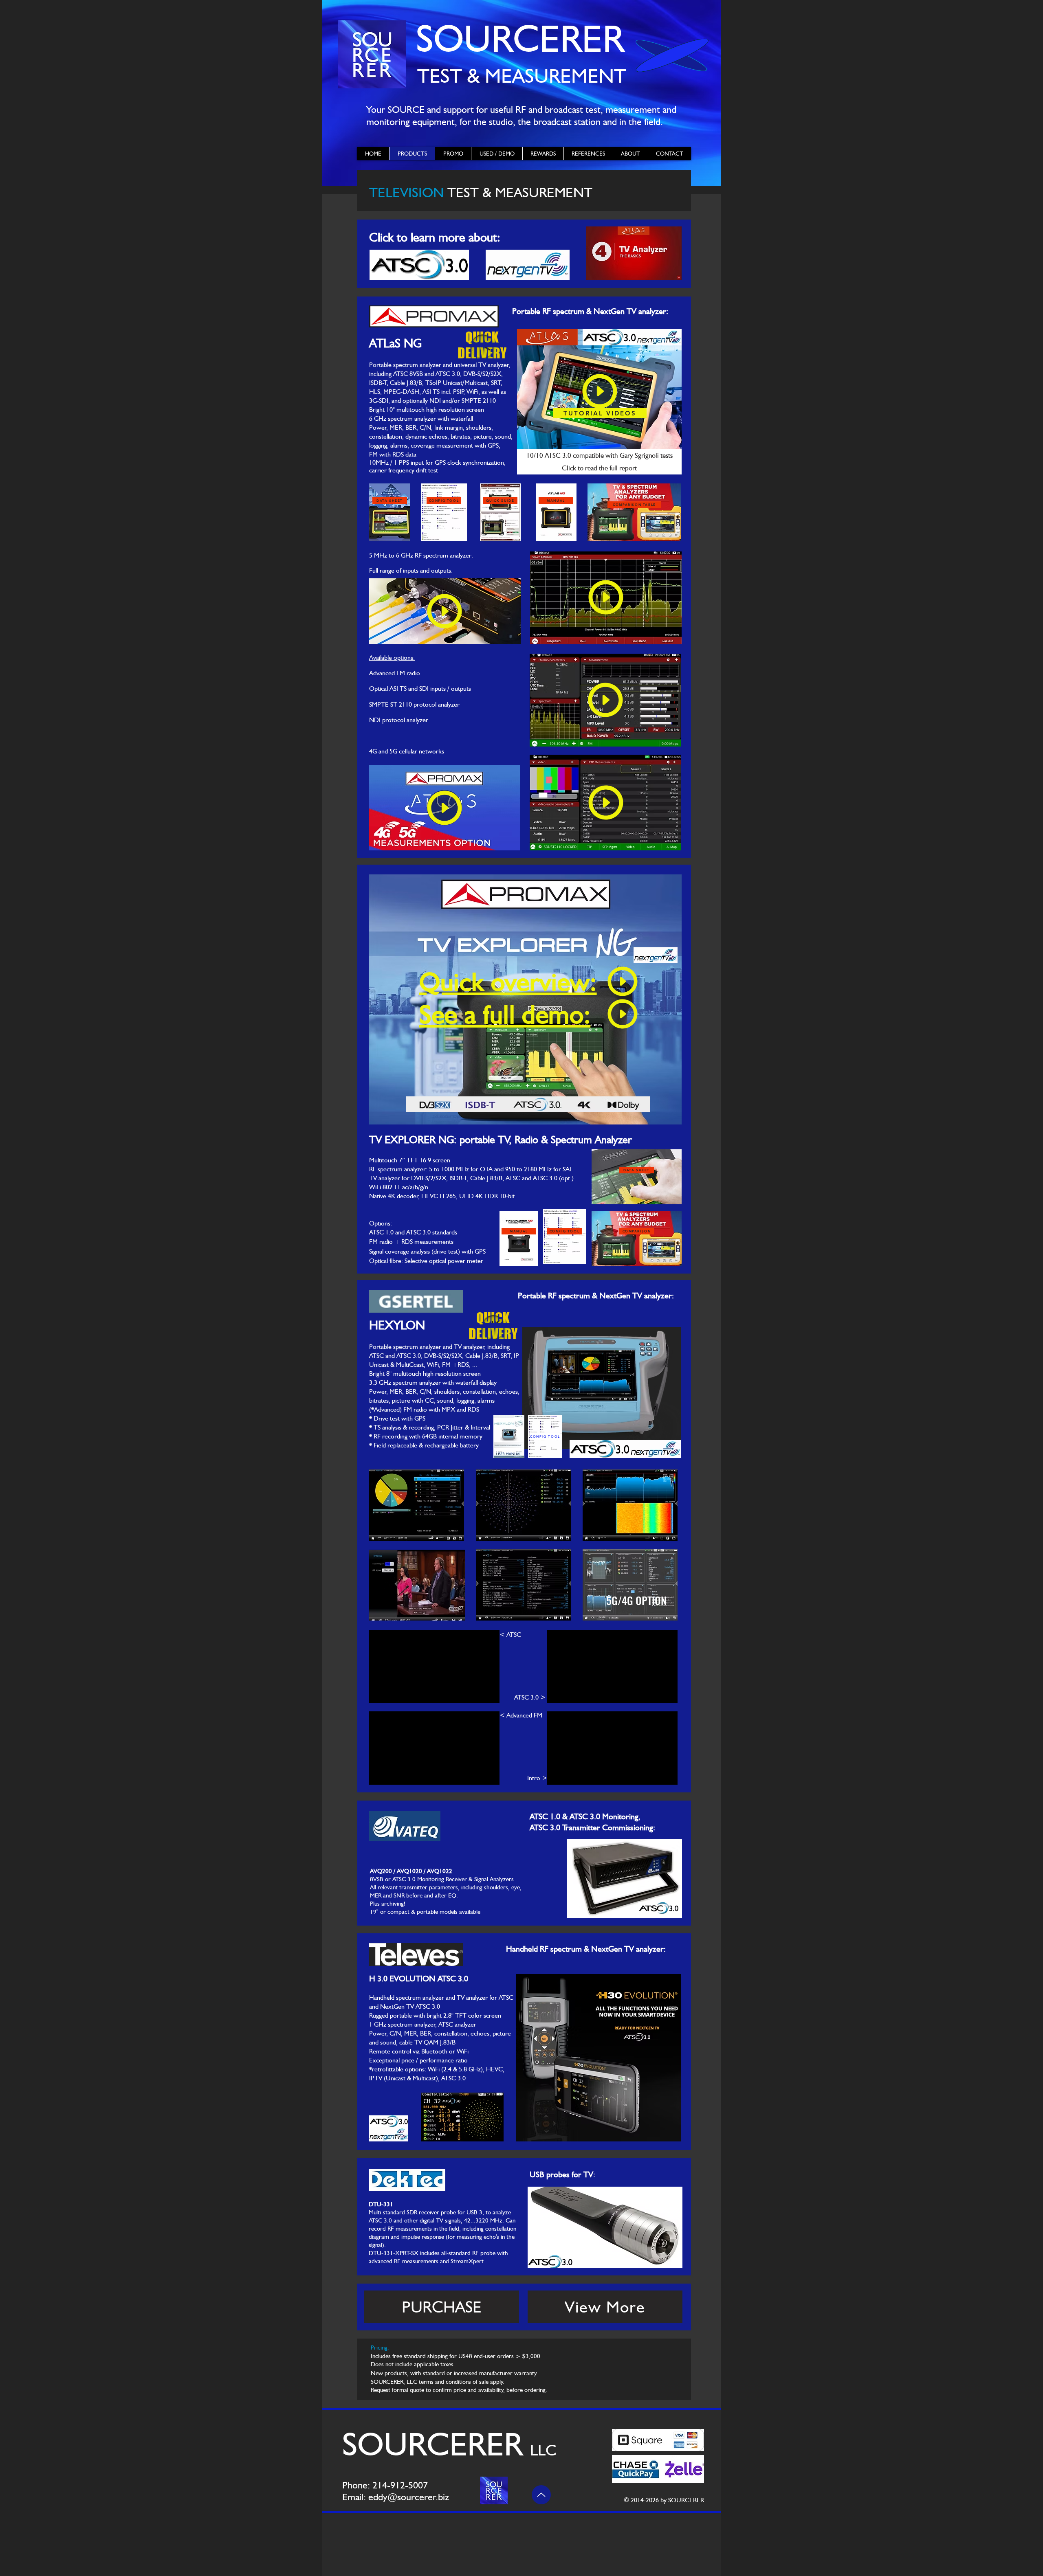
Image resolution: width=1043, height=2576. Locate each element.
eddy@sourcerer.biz (409, 2497)
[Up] (541, 2495)
